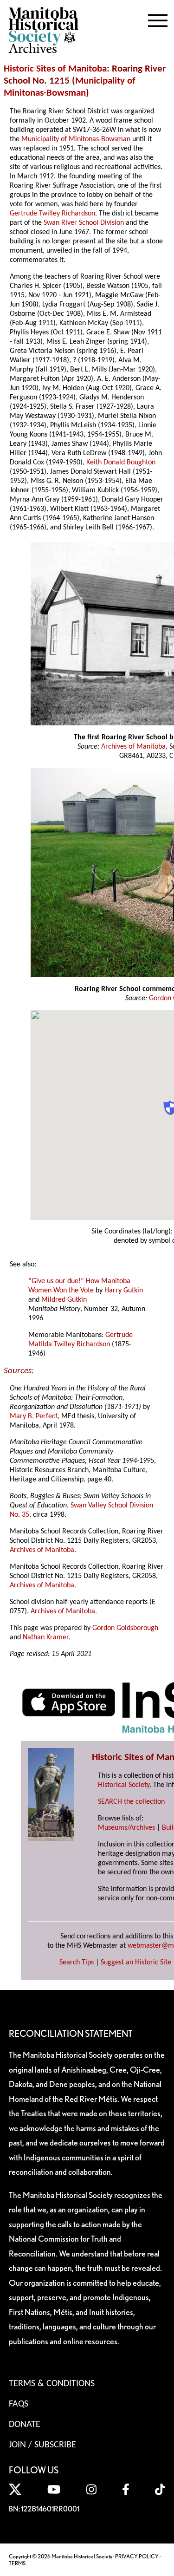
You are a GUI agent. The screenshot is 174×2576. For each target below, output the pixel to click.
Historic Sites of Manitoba (55, 69)
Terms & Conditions (52, 2384)
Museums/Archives (126, 1828)
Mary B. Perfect (34, 1416)
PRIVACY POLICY (137, 2556)
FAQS (19, 2404)
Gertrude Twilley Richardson (52, 214)
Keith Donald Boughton (121, 463)
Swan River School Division (84, 223)
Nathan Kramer (45, 1637)
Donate (25, 2425)
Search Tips (77, 1963)
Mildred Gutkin (64, 1300)
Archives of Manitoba (133, 747)
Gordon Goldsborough (125, 1628)
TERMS (17, 2563)
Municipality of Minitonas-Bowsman (76, 139)
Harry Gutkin (124, 1291)
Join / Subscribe (42, 2445)
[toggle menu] (158, 19)
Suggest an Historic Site (136, 1963)
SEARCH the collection (131, 1802)
